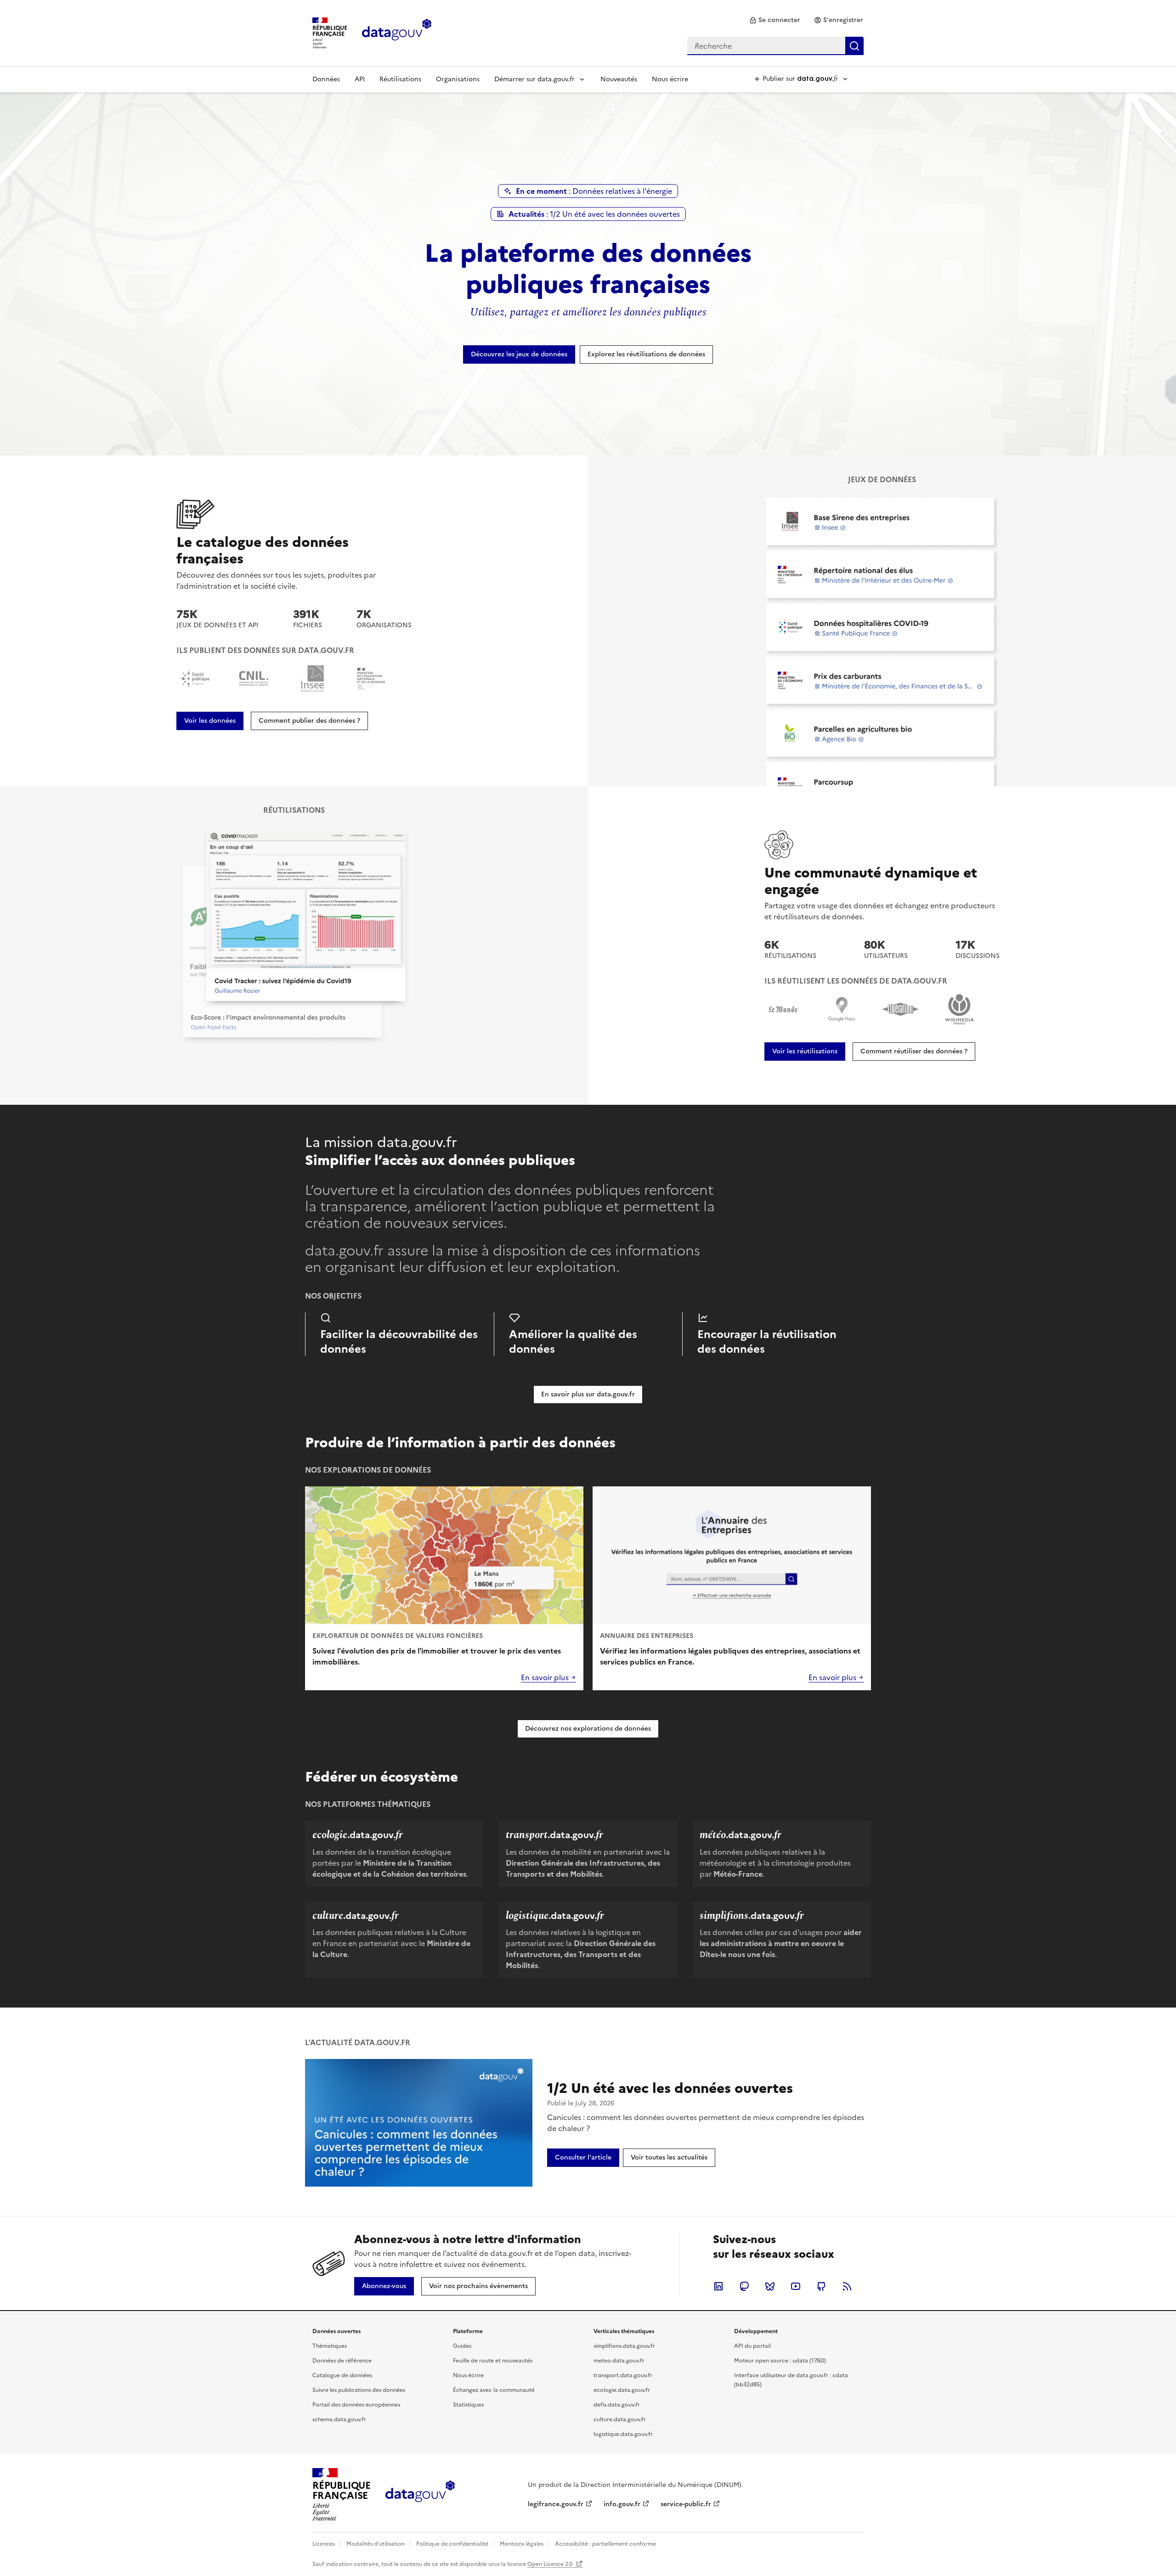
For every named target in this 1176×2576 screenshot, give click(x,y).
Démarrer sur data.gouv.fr (534, 79)
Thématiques (330, 2346)
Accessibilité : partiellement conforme (605, 2544)
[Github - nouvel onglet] (821, 2286)
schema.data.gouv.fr (339, 2419)
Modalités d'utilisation (376, 2544)
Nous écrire (670, 79)
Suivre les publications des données (359, 2390)
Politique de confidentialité (452, 2544)
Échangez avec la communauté (494, 2390)
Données (326, 79)
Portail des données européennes (356, 2405)
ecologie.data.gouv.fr (622, 2390)
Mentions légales (522, 2544)
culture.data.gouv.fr (620, 2419)
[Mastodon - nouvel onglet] (744, 2286)
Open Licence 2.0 (551, 2564)
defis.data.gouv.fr (617, 2405)
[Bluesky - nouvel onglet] (770, 2286)
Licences (324, 2544)
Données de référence (342, 2361)
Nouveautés (619, 79)
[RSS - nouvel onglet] (847, 2286)
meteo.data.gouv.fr (619, 2361)
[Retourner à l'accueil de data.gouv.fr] (397, 32)
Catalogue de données (342, 2375)
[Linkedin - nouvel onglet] (718, 2286)
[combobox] (775, 46)
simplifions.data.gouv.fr (624, 2346)
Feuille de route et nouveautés (493, 2361)
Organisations (458, 79)
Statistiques (468, 2405)
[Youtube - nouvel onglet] (796, 2286)
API (360, 79)
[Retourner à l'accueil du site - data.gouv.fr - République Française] (420, 2495)
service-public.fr (686, 2504)
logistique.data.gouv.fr (623, 2434)
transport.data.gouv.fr (623, 2375)
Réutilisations (400, 79)
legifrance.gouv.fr (556, 2504)
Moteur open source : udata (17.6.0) (780, 2361)
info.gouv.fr (622, 2504)
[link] (775, 20)
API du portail (752, 2346)
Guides (462, 2346)
